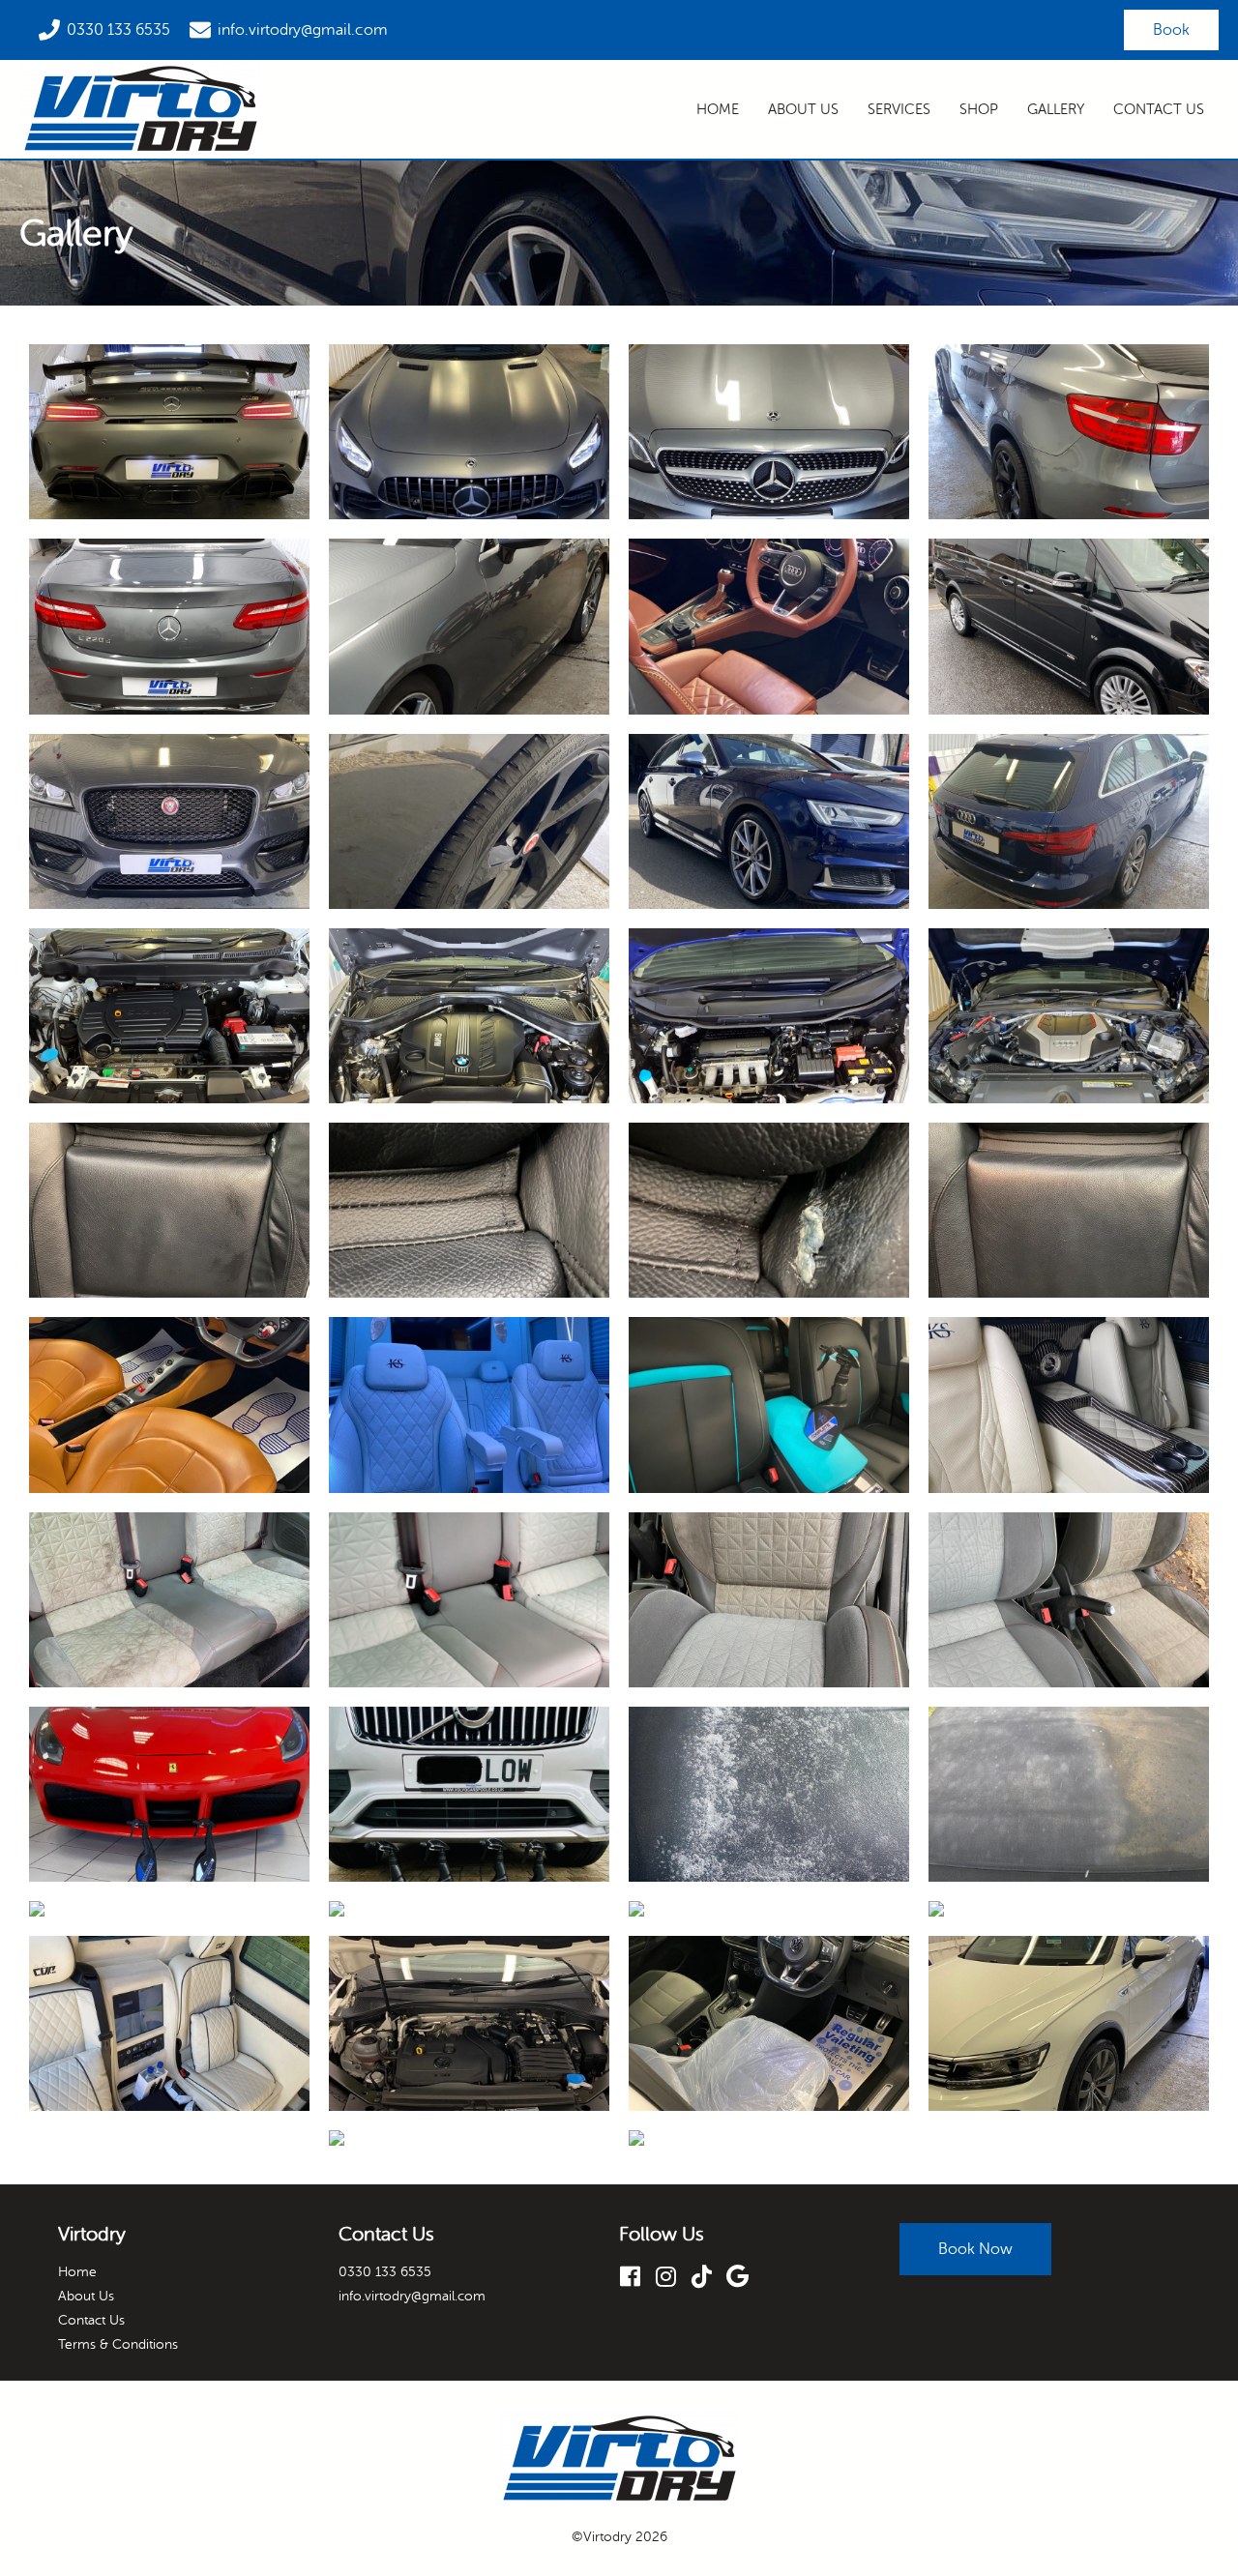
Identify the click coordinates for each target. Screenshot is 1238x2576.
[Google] (744, 2276)
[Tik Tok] (708, 2276)
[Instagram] (673, 2276)
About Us (803, 110)
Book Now (975, 2249)
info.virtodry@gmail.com (303, 30)
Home (718, 110)
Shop (979, 110)
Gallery (1056, 110)
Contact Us (1159, 110)
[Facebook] (637, 2276)
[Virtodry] (140, 109)
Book (1171, 30)
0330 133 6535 (118, 30)
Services (899, 110)
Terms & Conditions (118, 2344)
